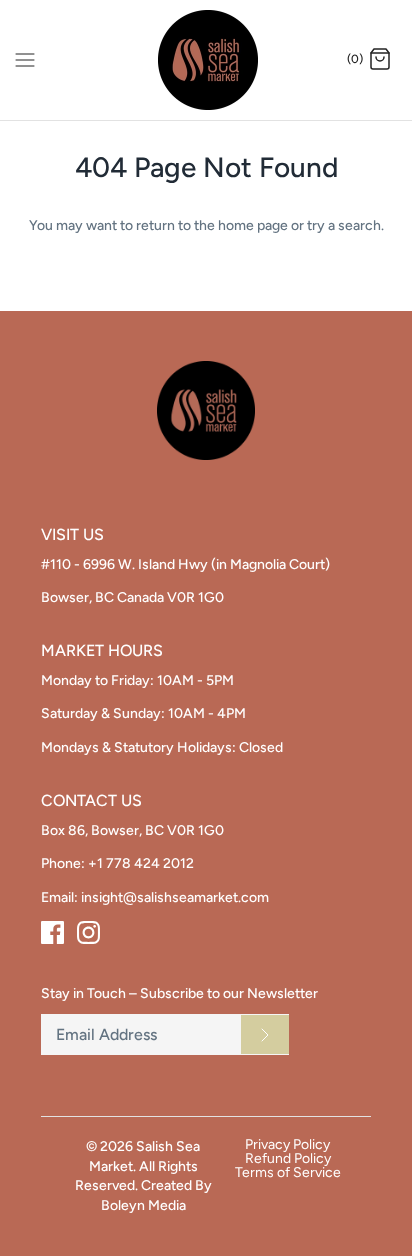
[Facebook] (52, 932)
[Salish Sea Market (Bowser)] (206, 60)
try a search (344, 225)
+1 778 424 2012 (141, 863)
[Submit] (265, 1034)
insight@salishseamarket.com (175, 897)
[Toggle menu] (25, 59)
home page (253, 225)
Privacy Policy (287, 1145)
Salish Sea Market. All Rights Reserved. (138, 1166)
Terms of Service (288, 1173)
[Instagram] (88, 932)
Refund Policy (288, 1159)
